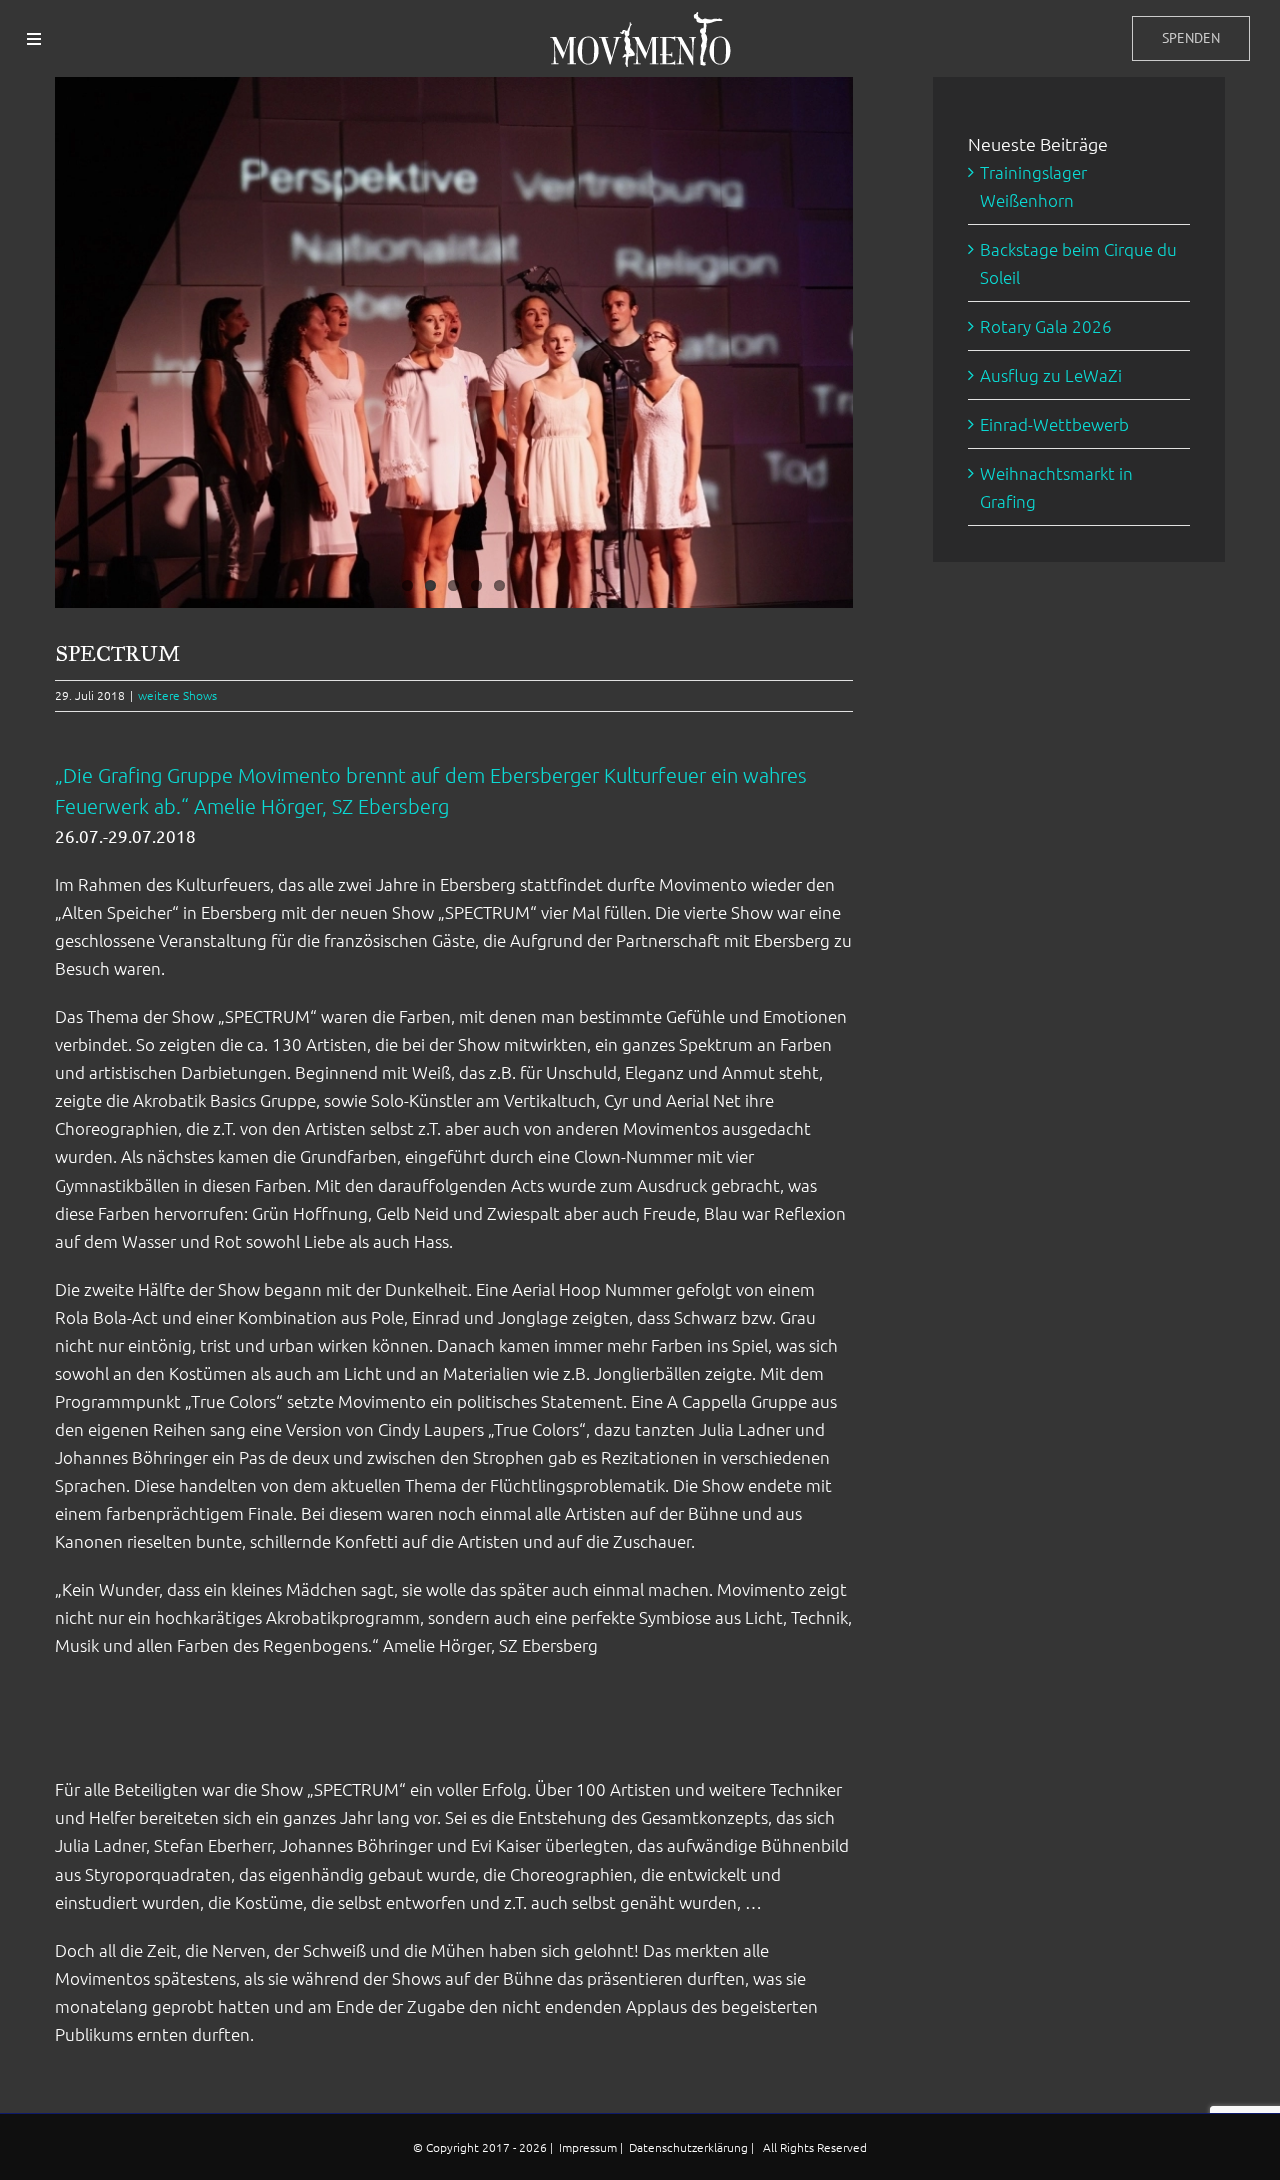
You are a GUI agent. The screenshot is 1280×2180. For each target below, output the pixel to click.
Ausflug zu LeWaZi (1051, 375)
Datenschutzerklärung (690, 2147)
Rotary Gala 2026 (1046, 326)
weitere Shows (177, 695)
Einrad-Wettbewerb (1054, 424)
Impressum (589, 2147)
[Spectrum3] (454, 342)
